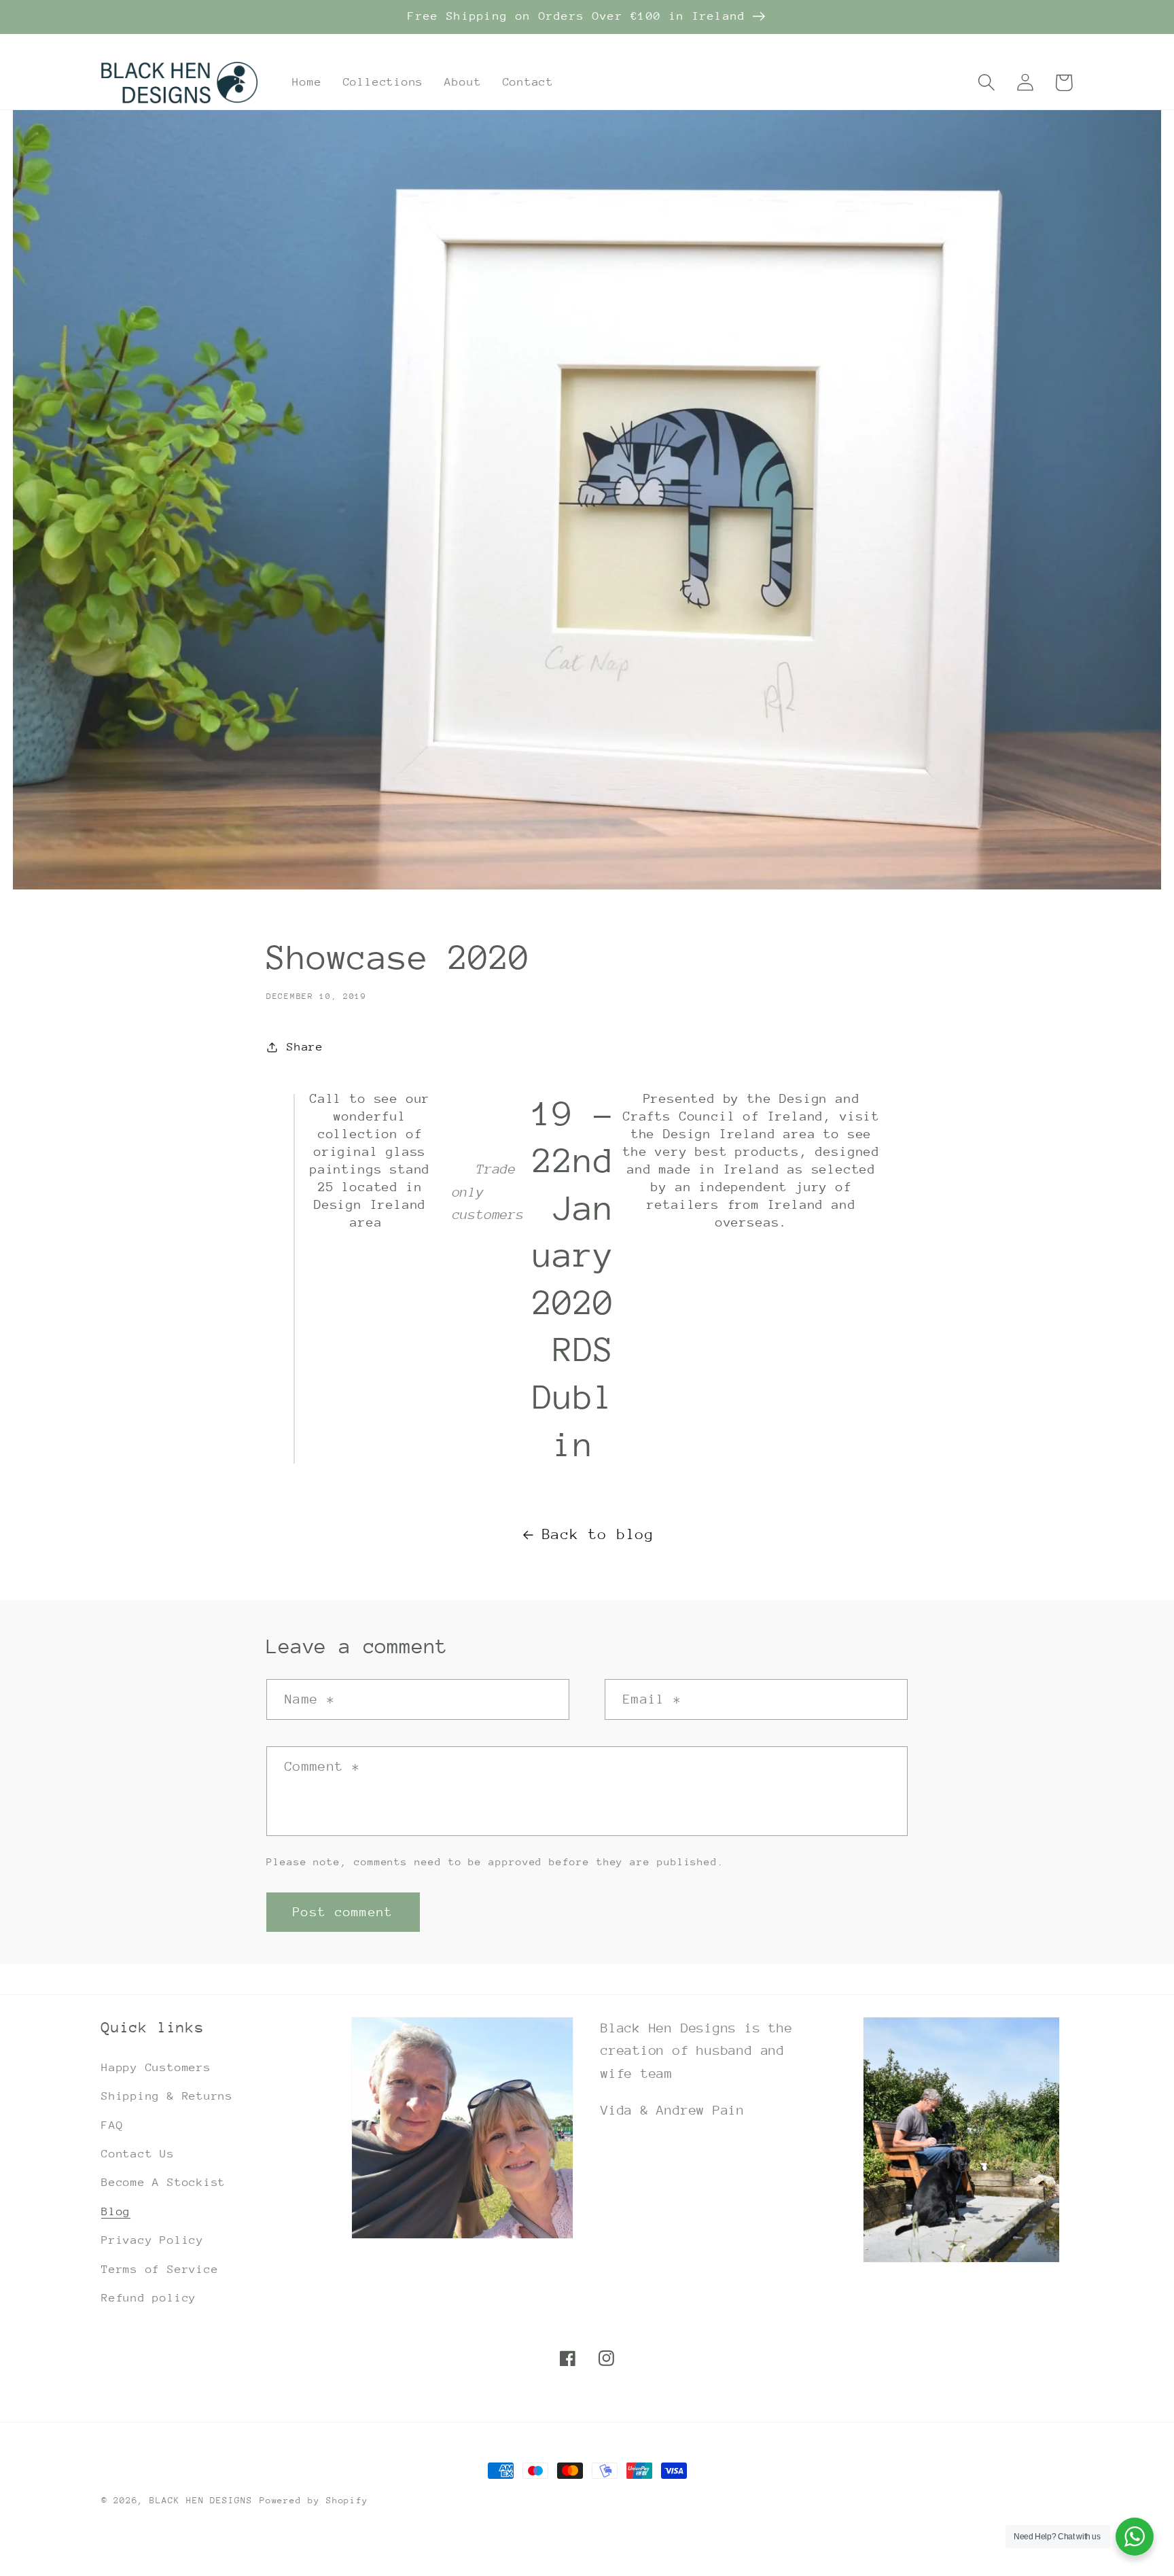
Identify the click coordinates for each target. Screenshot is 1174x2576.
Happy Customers (156, 2067)
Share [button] (305, 1047)
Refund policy (149, 2298)
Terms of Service (160, 2269)
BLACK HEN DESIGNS (201, 2500)
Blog (116, 2211)
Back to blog (598, 1534)
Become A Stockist (163, 2182)
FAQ (112, 2125)
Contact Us (138, 2154)
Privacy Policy (153, 2240)
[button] (986, 83)
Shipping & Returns (167, 2096)
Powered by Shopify (314, 2500)
